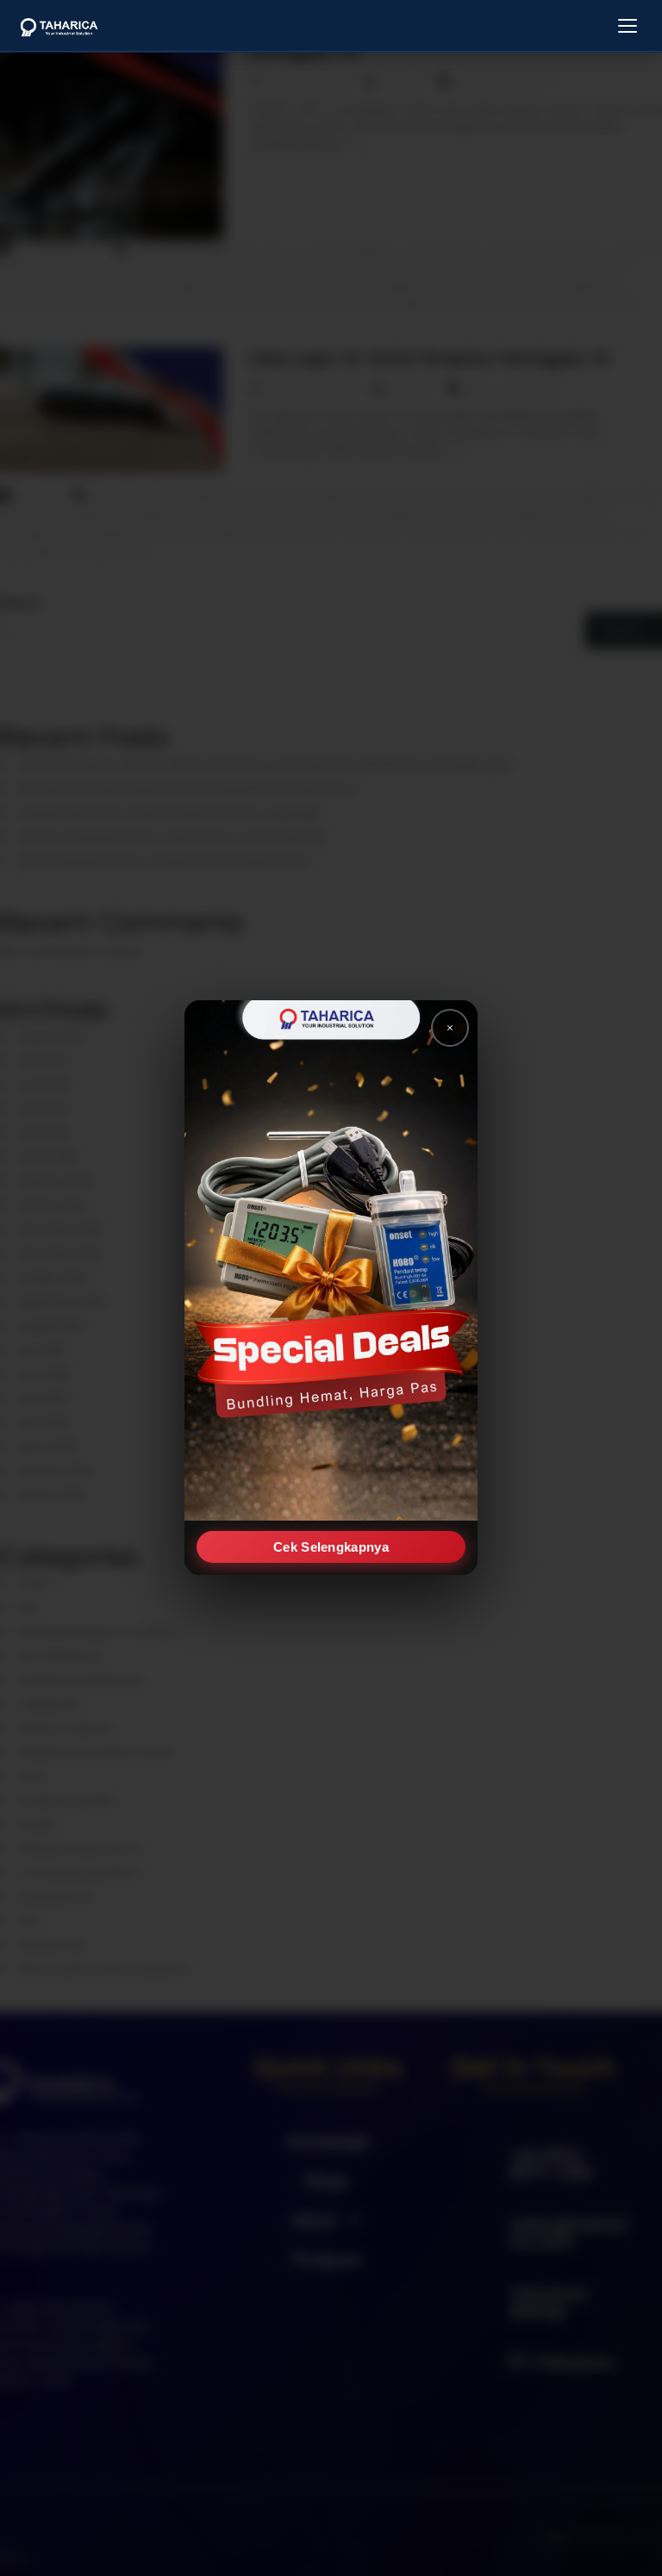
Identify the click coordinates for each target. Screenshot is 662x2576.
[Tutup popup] (450, 1028)
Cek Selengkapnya (331, 1548)
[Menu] (628, 26)
